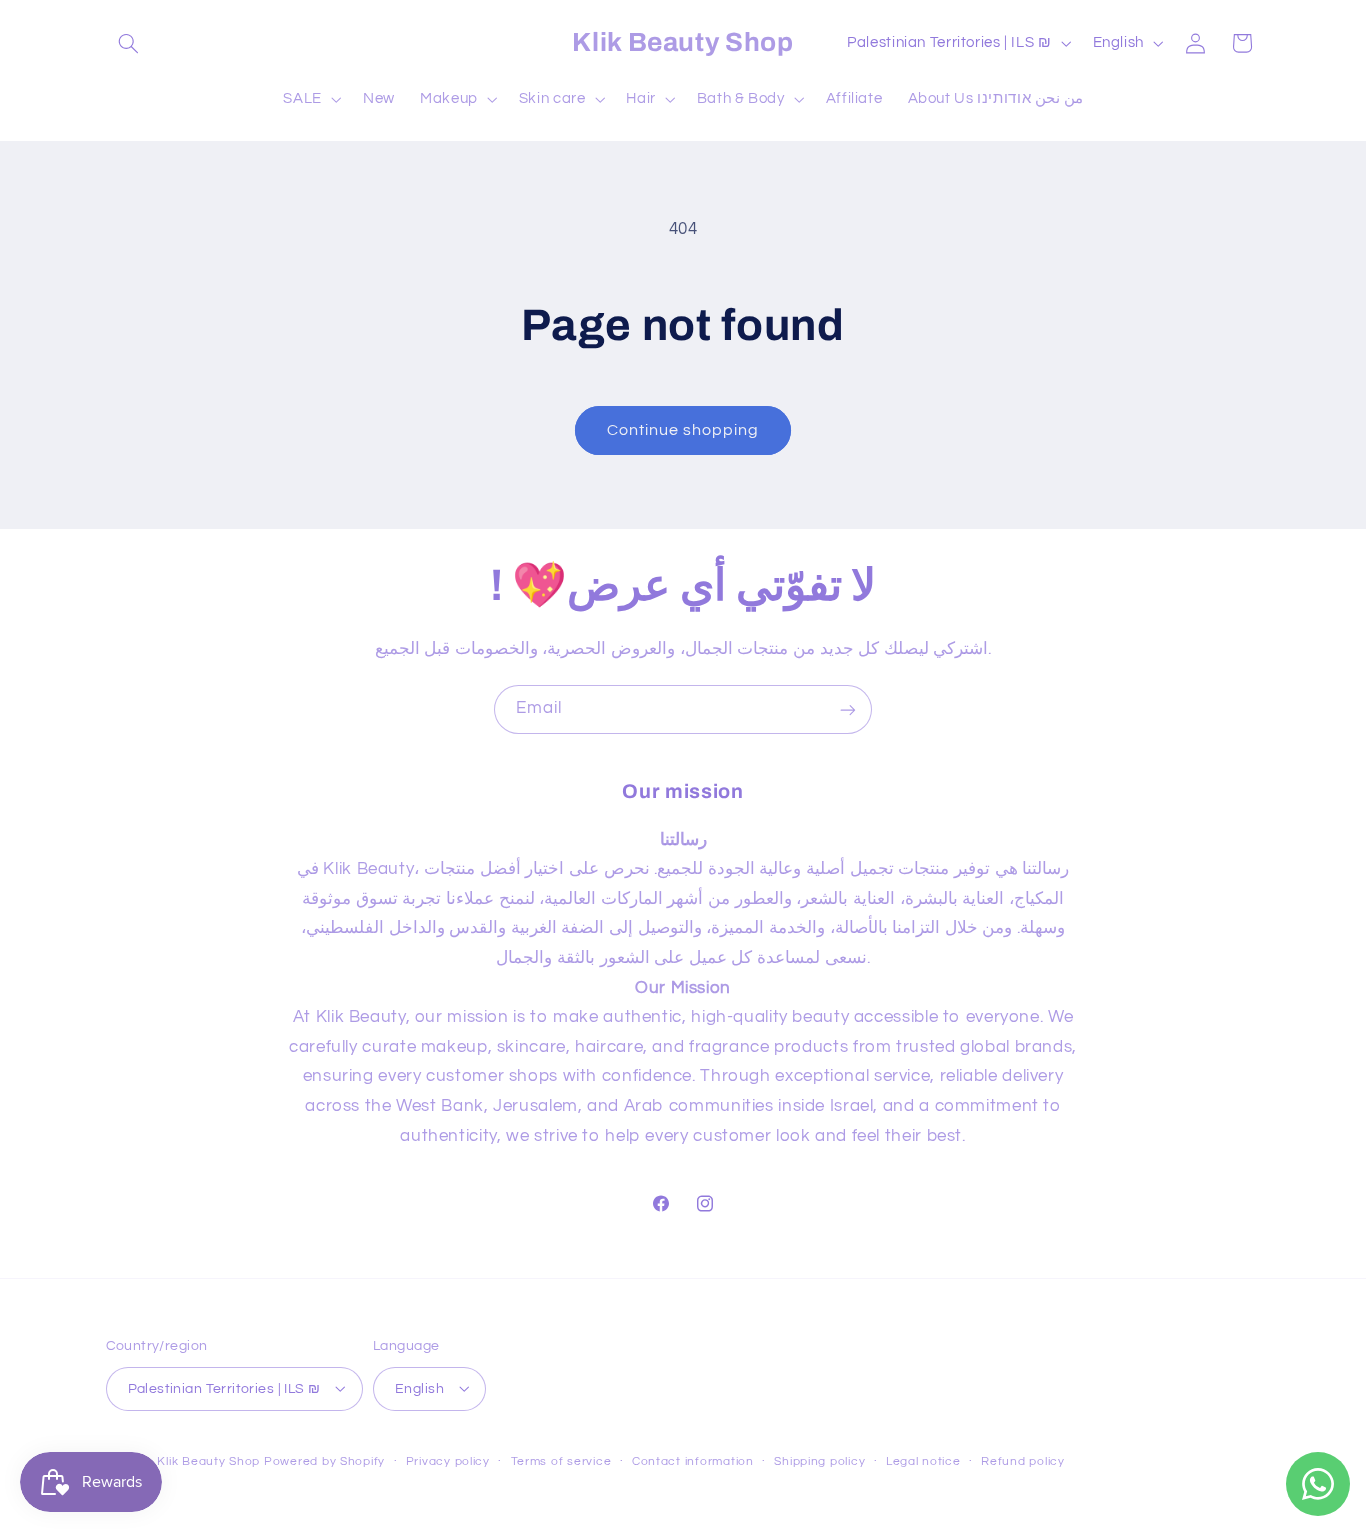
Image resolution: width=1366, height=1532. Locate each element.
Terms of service (561, 1461)
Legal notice (923, 1461)
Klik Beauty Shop (208, 1460)
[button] (129, 43)
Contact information (693, 1461)
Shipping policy (819, 1461)
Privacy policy (448, 1461)
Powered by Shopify (324, 1460)
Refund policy (1023, 1461)
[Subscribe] (848, 709)
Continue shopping (683, 430)
